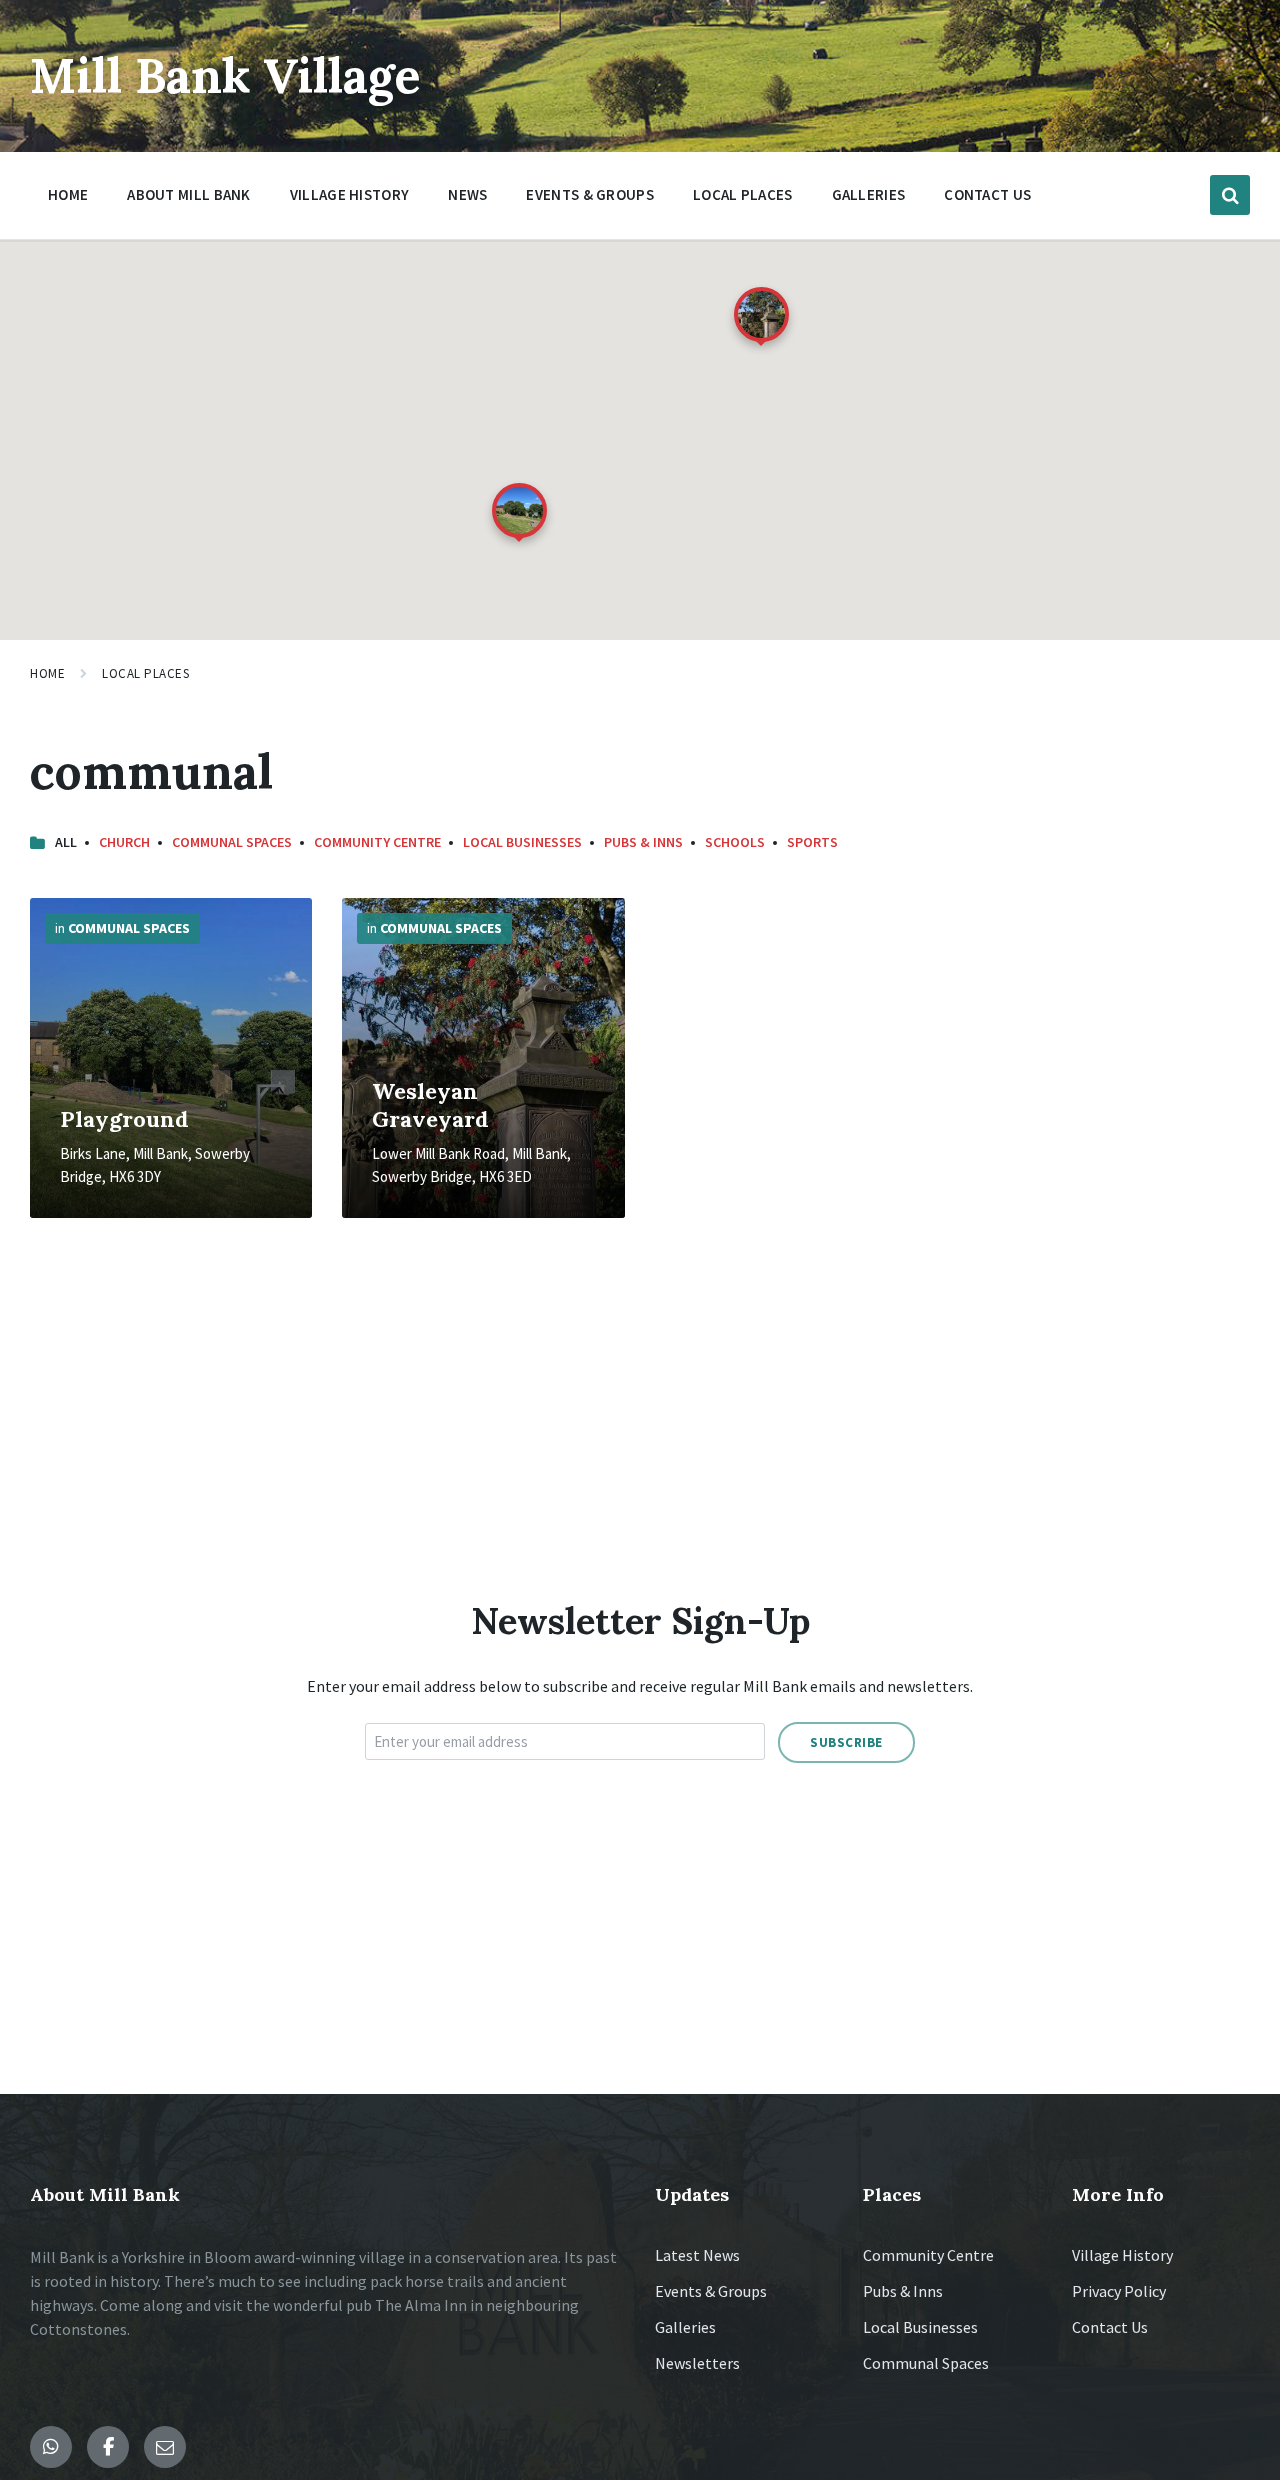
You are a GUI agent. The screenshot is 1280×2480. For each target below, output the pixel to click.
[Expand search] (1230, 195)
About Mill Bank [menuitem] (189, 194)
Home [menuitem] (68, 194)
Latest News (697, 2255)
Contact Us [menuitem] (987, 194)
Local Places (145, 673)
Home (47, 673)
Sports (812, 842)
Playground (124, 1119)
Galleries (685, 2327)
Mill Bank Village (225, 75)
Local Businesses (522, 842)
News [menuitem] (467, 194)
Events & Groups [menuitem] (590, 194)
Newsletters (697, 2363)
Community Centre (377, 842)
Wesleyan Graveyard (430, 1105)
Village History (1122, 2255)
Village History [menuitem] (350, 194)
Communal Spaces (232, 842)
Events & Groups (711, 2291)
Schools (735, 842)
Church (124, 842)
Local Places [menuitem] (743, 194)
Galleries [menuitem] (869, 194)
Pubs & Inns (643, 842)
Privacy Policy (1119, 2291)
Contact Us (1110, 2327)
